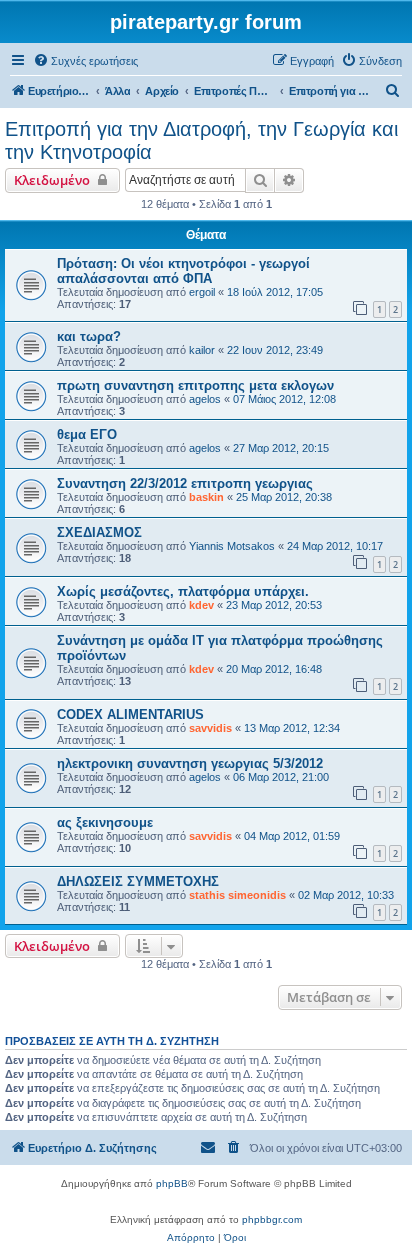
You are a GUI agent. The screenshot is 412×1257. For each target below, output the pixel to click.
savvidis (210, 728)
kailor (202, 350)
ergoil (202, 292)
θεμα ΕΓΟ (87, 434)
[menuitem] (85, 61)
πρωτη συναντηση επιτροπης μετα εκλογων (195, 385)
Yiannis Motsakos (232, 546)
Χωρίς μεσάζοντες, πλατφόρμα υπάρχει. (183, 591)
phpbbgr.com (272, 1219)
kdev (201, 605)
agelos (205, 399)
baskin (206, 497)
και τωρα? (89, 336)
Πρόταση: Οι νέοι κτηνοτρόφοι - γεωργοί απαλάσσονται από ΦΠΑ (183, 271)
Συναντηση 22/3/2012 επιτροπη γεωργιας (185, 483)
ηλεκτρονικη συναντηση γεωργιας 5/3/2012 (190, 763)
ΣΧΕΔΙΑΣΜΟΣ (99, 532)
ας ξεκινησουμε (105, 822)
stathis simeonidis (237, 895)
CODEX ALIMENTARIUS (130, 714)
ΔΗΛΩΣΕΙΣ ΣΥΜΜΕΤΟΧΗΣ (138, 881)
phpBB (172, 1183)
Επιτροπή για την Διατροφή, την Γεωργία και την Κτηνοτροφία (201, 140)
